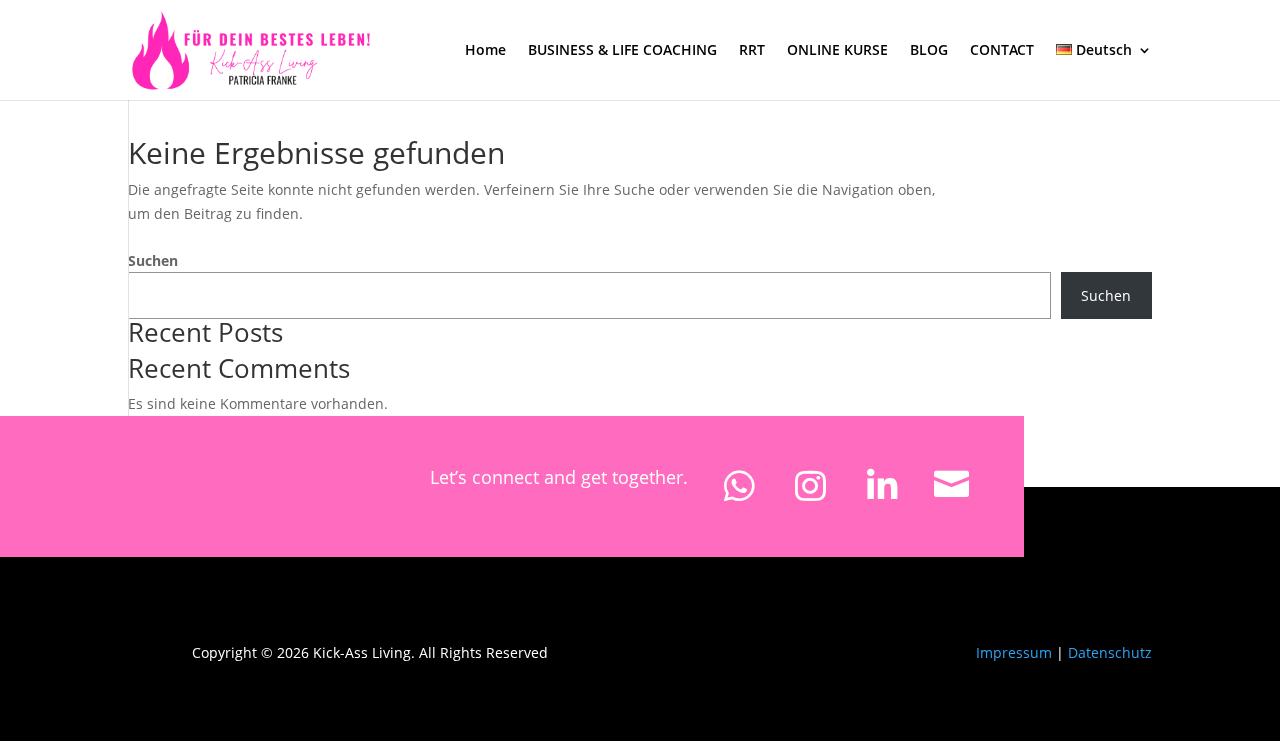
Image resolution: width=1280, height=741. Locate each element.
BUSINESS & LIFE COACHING (622, 51)
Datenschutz (1110, 652)
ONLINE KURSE (837, 51)
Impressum (1014, 652)
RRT (752, 51)
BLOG (929, 51)
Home (485, 51)
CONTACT (1002, 51)
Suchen (153, 260)
